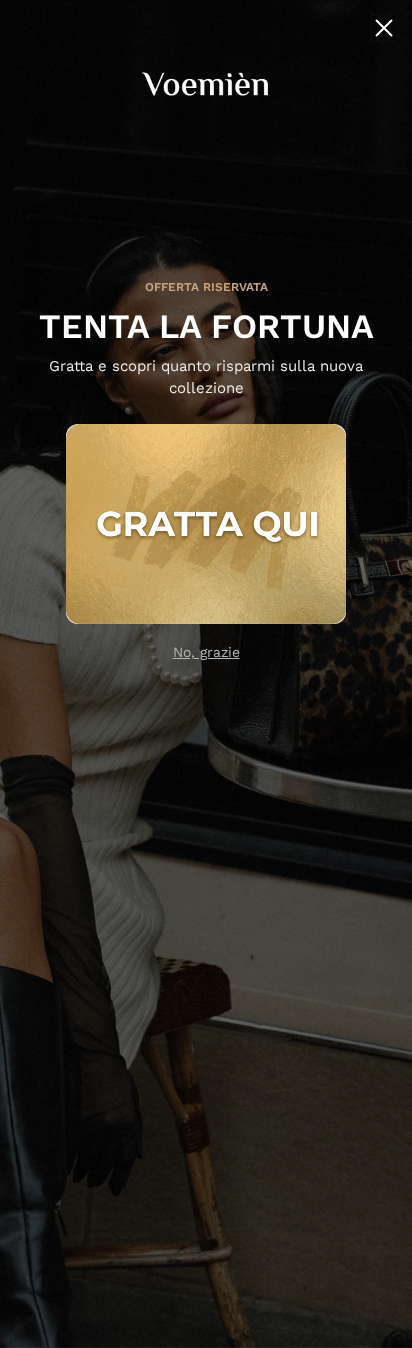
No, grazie (206, 652)
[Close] (384, 28)
